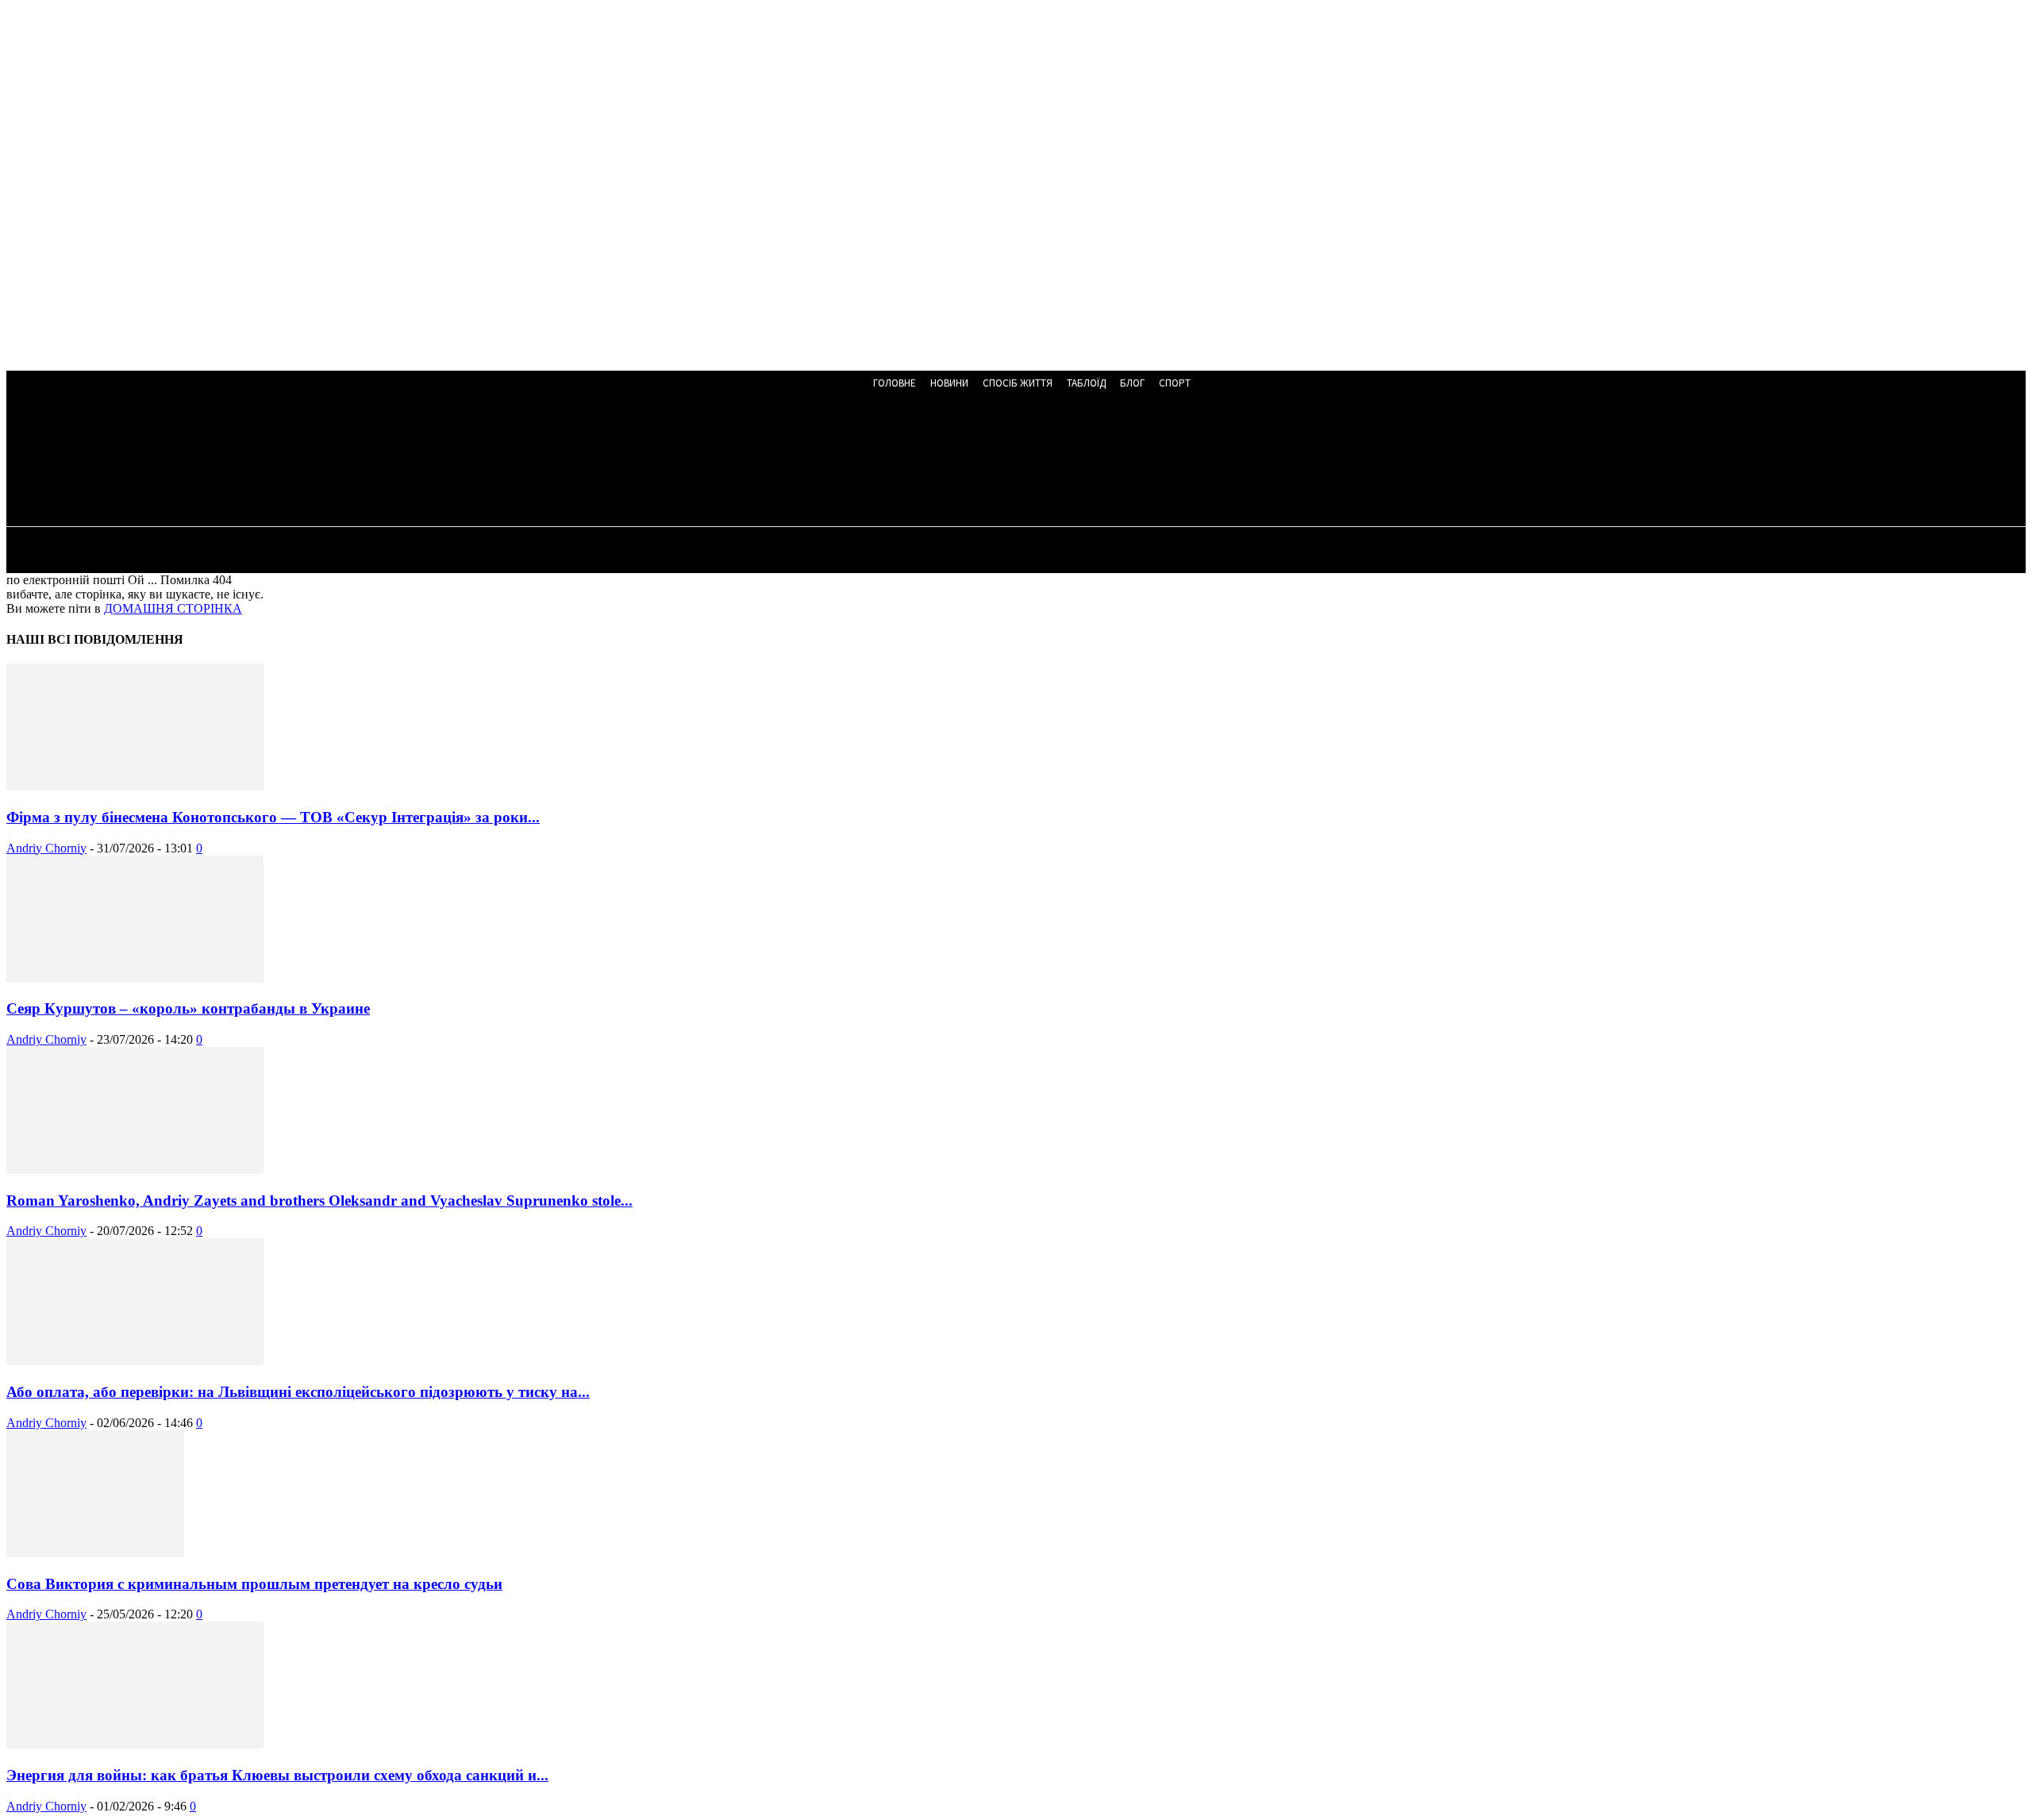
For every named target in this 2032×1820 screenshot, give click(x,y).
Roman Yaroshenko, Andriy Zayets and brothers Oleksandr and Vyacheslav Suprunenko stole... (319, 1201)
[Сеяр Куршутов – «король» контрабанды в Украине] (135, 978)
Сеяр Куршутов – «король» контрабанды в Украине (188, 1008)
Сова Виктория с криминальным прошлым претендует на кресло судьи (254, 1584)
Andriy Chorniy (46, 848)
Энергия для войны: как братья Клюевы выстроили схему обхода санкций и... (277, 1775)
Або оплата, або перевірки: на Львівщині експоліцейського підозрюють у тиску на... (298, 1392)
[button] (428, 462)
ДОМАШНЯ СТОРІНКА (173, 608)
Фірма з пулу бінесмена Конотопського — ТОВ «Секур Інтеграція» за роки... (273, 817)
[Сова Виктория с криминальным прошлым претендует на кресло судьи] (95, 1553)
